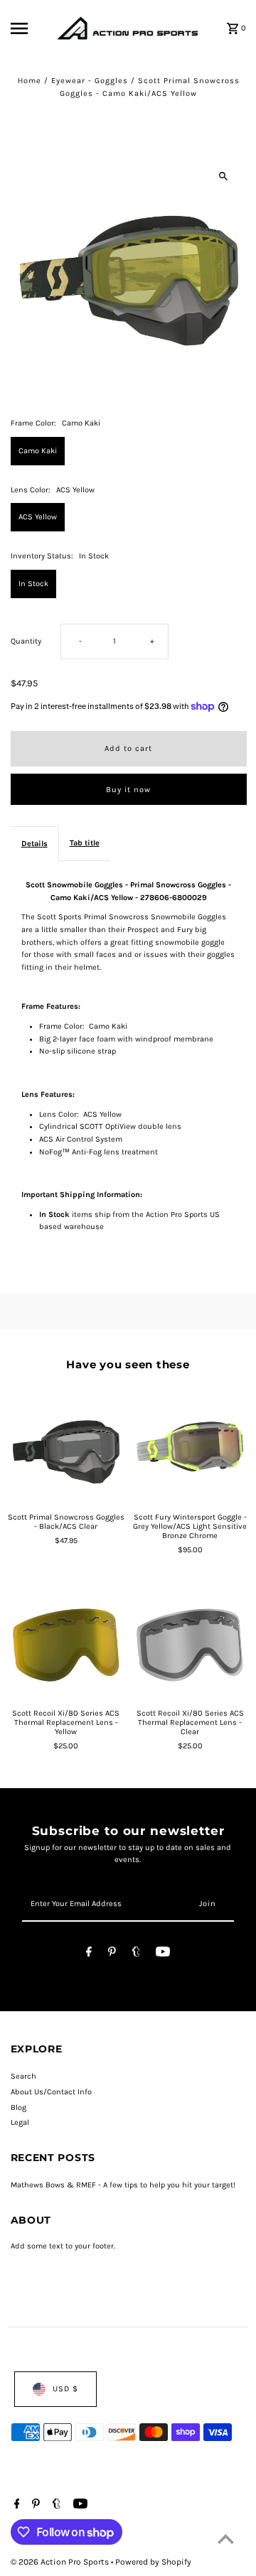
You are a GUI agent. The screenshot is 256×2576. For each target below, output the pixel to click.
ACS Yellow (38, 517)
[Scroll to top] (226, 2539)
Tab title (85, 843)
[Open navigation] (30, 28)
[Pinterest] (112, 1954)
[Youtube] (163, 1954)
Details (34, 844)
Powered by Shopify (153, 2562)
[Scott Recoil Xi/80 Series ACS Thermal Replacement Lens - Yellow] (66, 1643)
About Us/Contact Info (51, 2092)
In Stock (33, 584)
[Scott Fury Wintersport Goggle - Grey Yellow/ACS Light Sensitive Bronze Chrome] (190, 1447)
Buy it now (128, 790)
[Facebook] (89, 1954)
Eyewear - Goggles (90, 81)
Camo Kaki (38, 451)
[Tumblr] (136, 1954)
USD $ (65, 2389)
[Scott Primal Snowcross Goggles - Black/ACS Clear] (66, 1447)
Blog (18, 2107)
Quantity (26, 641)
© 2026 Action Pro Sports (61, 2562)
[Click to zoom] (224, 176)
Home (30, 81)
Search (23, 2076)
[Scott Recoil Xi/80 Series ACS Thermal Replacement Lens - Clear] (190, 1643)
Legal (20, 2122)
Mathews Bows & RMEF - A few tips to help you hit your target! (123, 2185)
